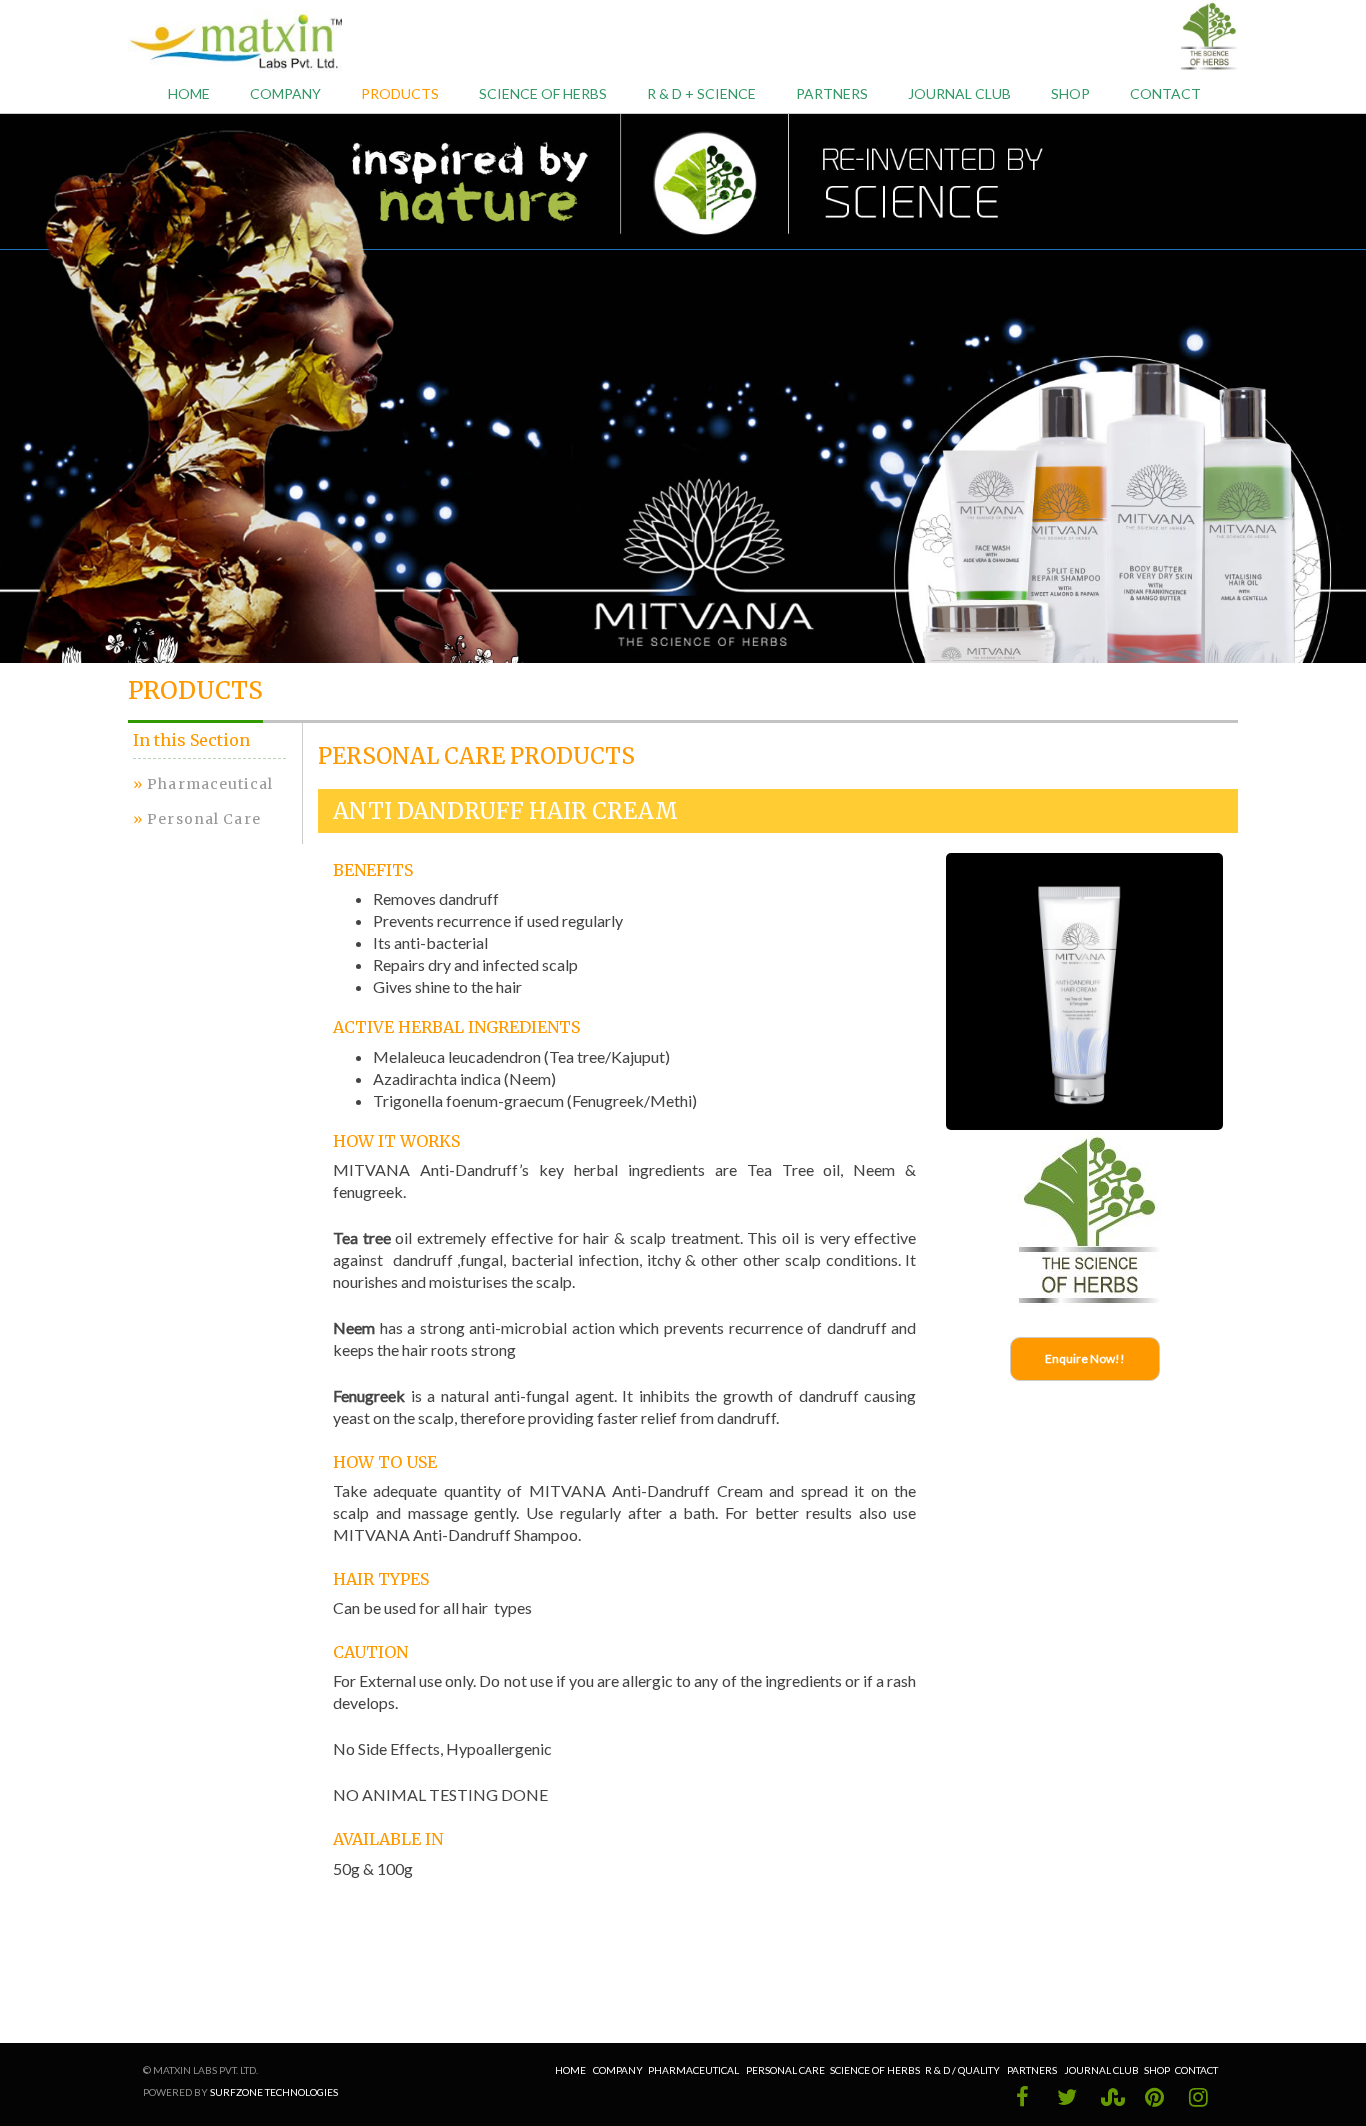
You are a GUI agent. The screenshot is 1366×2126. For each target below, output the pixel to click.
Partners (832, 93)
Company (618, 2070)
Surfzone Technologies (274, 2092)
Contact (1165, 93)
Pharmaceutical (210, 784)
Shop (1070, 93)
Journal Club (1101, 2070)
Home (189, 93)
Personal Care (204, 819)
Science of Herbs (543, 93)
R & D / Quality (963, 2070)
